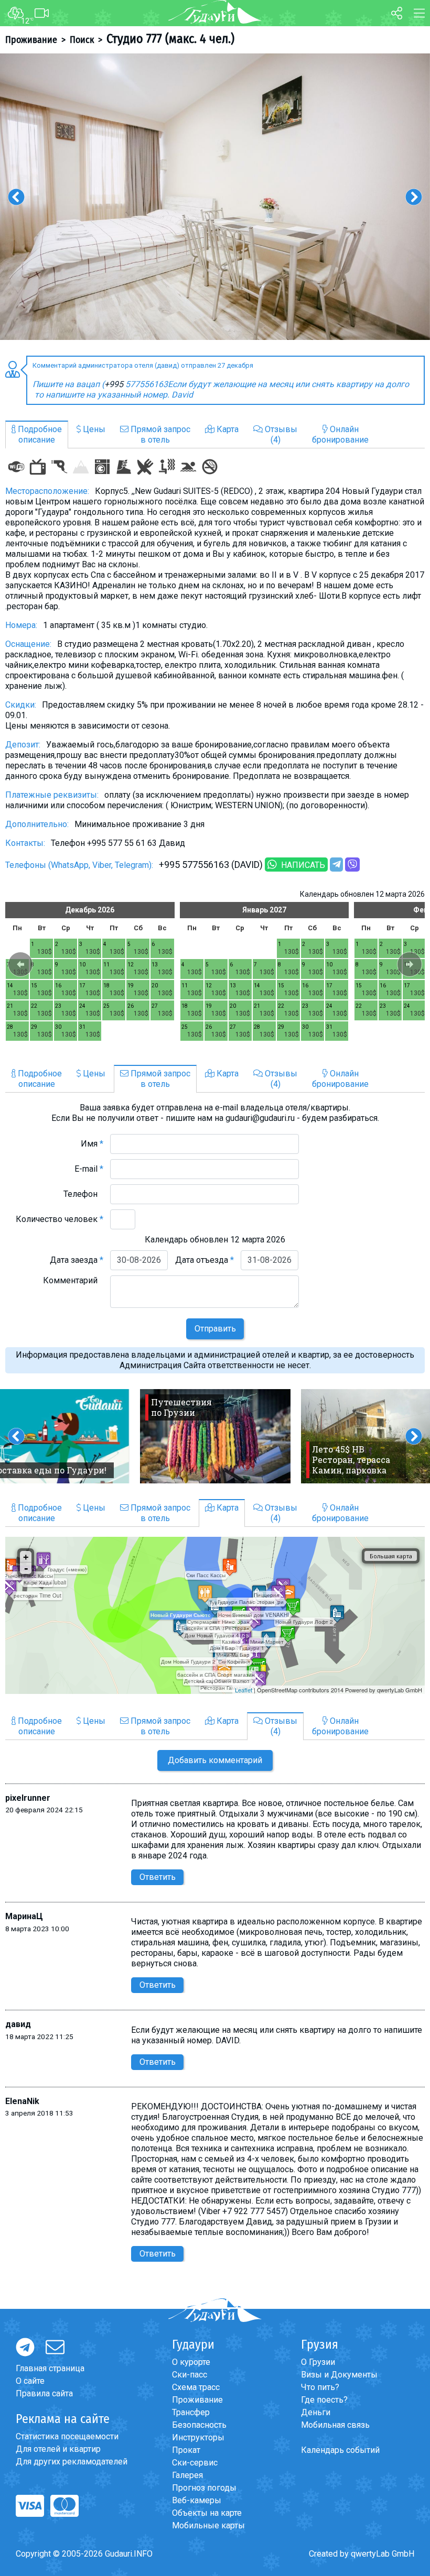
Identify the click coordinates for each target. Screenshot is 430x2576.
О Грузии (318, 2362)
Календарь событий (340, 2450)
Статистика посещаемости (67, 2436)
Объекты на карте (207, 2513)
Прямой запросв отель (159, 434)
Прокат (186, 2450)
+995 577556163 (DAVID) (211, 865)
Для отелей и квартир (58, 2449)
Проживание (31, 40)
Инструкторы (198, 2437)
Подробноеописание (39, 434)
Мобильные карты (208, 2525)
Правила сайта (44, 2393)
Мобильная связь (335, 2425)
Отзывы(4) (280, 434)
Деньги (316, 2412)
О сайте (30, 2381)
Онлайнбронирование (340, 434)
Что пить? (320, 2387)
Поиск (82, 40)
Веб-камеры (197, 2500)
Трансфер (191, 2412)
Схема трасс (196, 2387)
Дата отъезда (205, 1260)
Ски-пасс (190, 2375)
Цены (93, 429)
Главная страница (50, 2368)
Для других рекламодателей (72, 2462)
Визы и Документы (339, 2375)
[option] (215, 197)
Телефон (83, 1194)
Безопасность (199, 2425)
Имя (92, 1144)
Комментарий (73, 1280)
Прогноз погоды (204, 2488)
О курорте (191, 2362)
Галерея (187, 2475)
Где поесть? (324, 2400)
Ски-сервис (195, 2463)
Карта (227, 429)
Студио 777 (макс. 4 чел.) (170, 39)
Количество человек (60, 1219)
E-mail (89, 1169)
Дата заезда (77, 1260)
